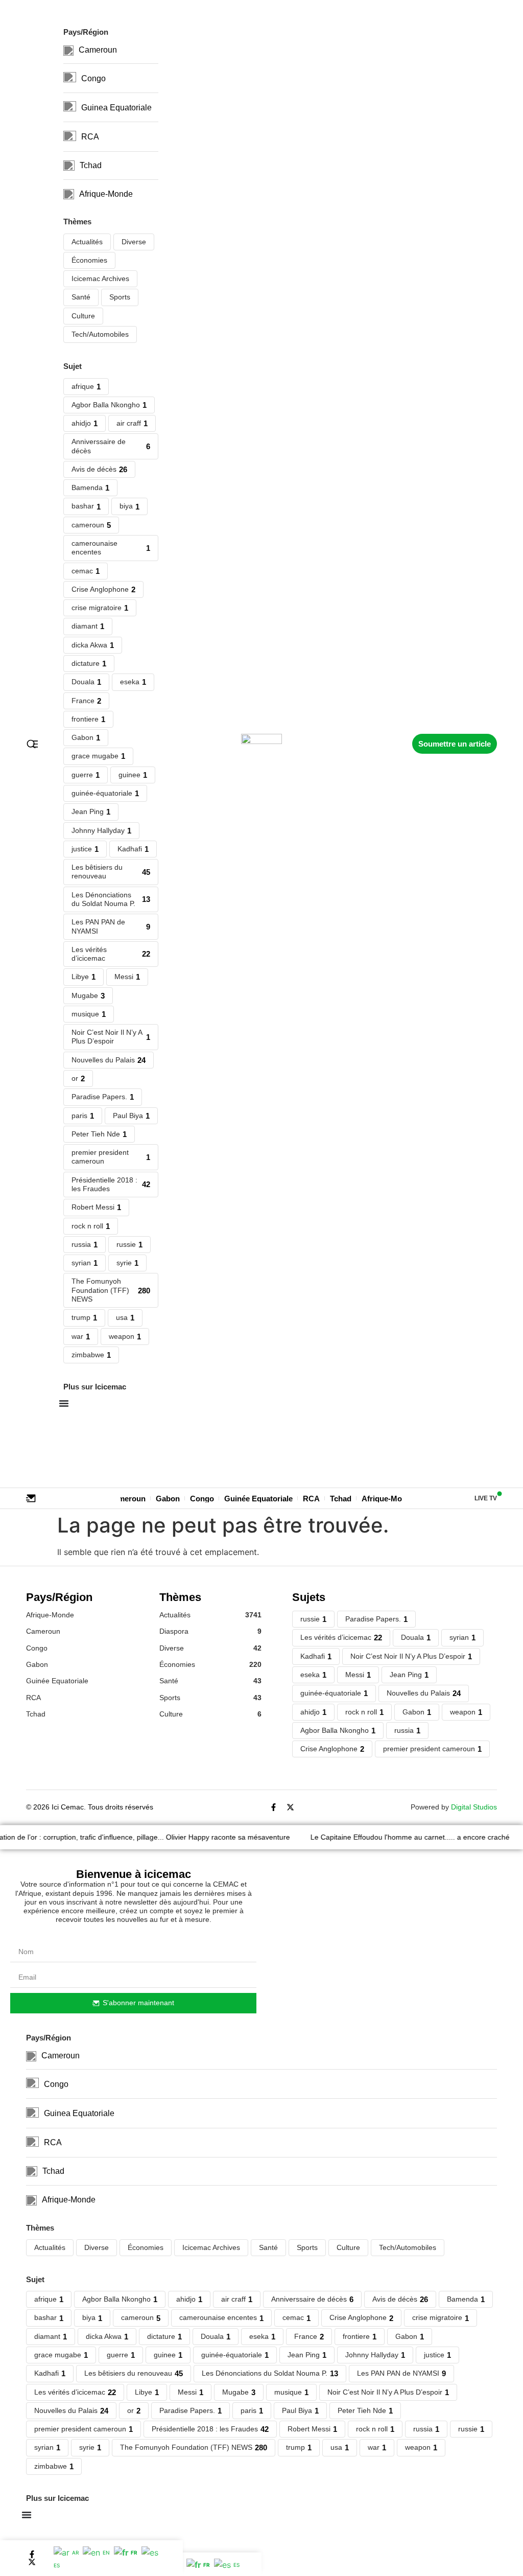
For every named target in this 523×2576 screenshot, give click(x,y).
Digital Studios (474, 1807)
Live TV (486, 1498)
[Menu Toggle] (27, 2515)
